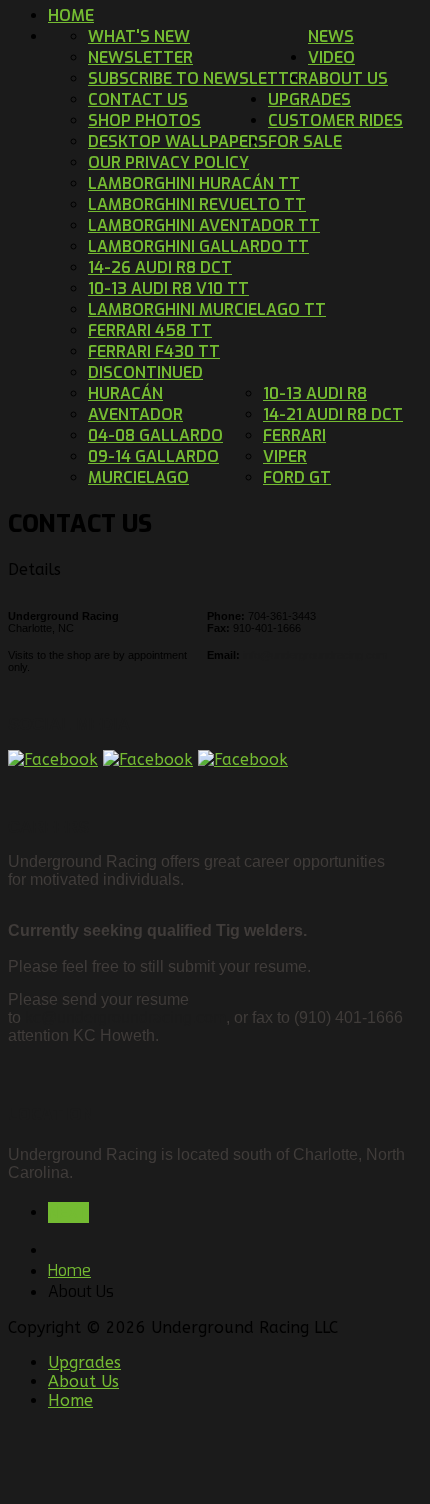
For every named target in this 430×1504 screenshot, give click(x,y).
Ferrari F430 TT (154, 351)
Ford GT (297, 477)
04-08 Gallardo (155, 435)
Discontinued (145, 372)
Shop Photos (144, 120)
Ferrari (294, 435)
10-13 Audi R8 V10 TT (168, 288)
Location (51, 1114)
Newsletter (140, 57)
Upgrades (84, 1362)
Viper (285, 456)
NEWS (331, 36)
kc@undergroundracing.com (125, 1017)
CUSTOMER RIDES (335, 120)
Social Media (69, 724)
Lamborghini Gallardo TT (198, 246)
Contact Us (138, 99)
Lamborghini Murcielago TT (207, 309)
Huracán (125, 393)
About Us (83, 1381)
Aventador (135, 414)
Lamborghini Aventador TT (204, 225)
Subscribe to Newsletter (198, 78)
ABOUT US (348, 78)
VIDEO (331, 57)
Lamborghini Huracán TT (194, 183)
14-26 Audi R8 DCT (160, 267)
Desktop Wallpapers (178, 141)
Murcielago (138, 477)
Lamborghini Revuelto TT (197, 204)
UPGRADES (309, 99)
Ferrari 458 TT (150, 330)
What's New (139, 36)
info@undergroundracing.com (315, 655)
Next (68, 1212)
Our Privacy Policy (168, 162)
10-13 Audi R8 (315, 393)
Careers (48, 827)
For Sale (305, 141)
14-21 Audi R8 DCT (333, 414)
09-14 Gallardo (153, 456)
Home (71, 15)
